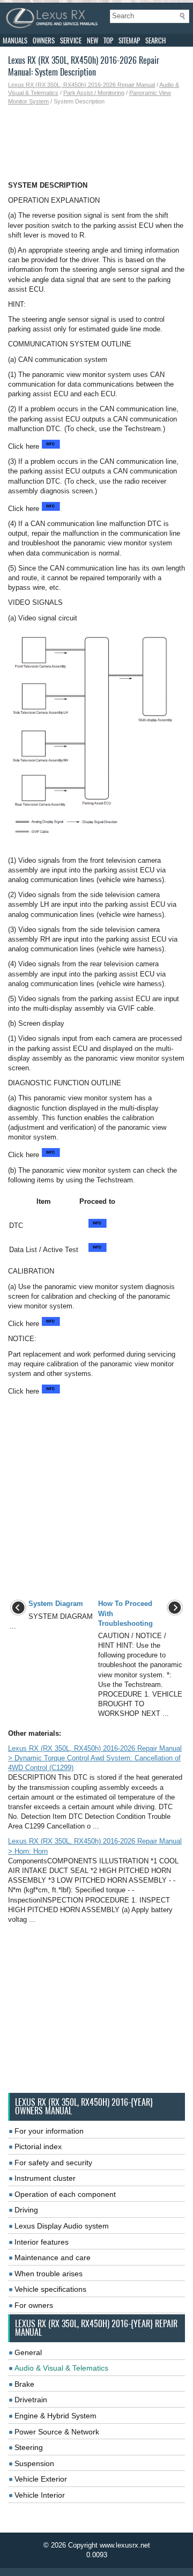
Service (71, 40)
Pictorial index (38, 2146)
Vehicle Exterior (41, 2479)
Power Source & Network (57, 2432)
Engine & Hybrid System (55, 2416)
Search (155, 40)
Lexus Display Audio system (62, 2226)
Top (108, 40)
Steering (29, 2447)
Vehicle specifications (50, 2289)
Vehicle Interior (40, 2495)
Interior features (42, 2242)
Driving (26, 2210)
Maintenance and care (53, 2257)
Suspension (34, 2463)
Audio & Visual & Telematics (61, 2368)
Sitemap (129, 40)
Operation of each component (65, 2194)
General (28, 2352)
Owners (44, 40)
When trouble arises (49, 2274)
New (92, 40)
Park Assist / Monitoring (94, 93)
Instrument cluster (45, 2178)
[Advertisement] (96, 143)
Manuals (15, 40)
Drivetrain (31, 2400)
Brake (24, 2384)
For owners (34, 2305)
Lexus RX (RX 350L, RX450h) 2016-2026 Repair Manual (81, 85)
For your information (49, 2131)
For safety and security (53, 2163)
